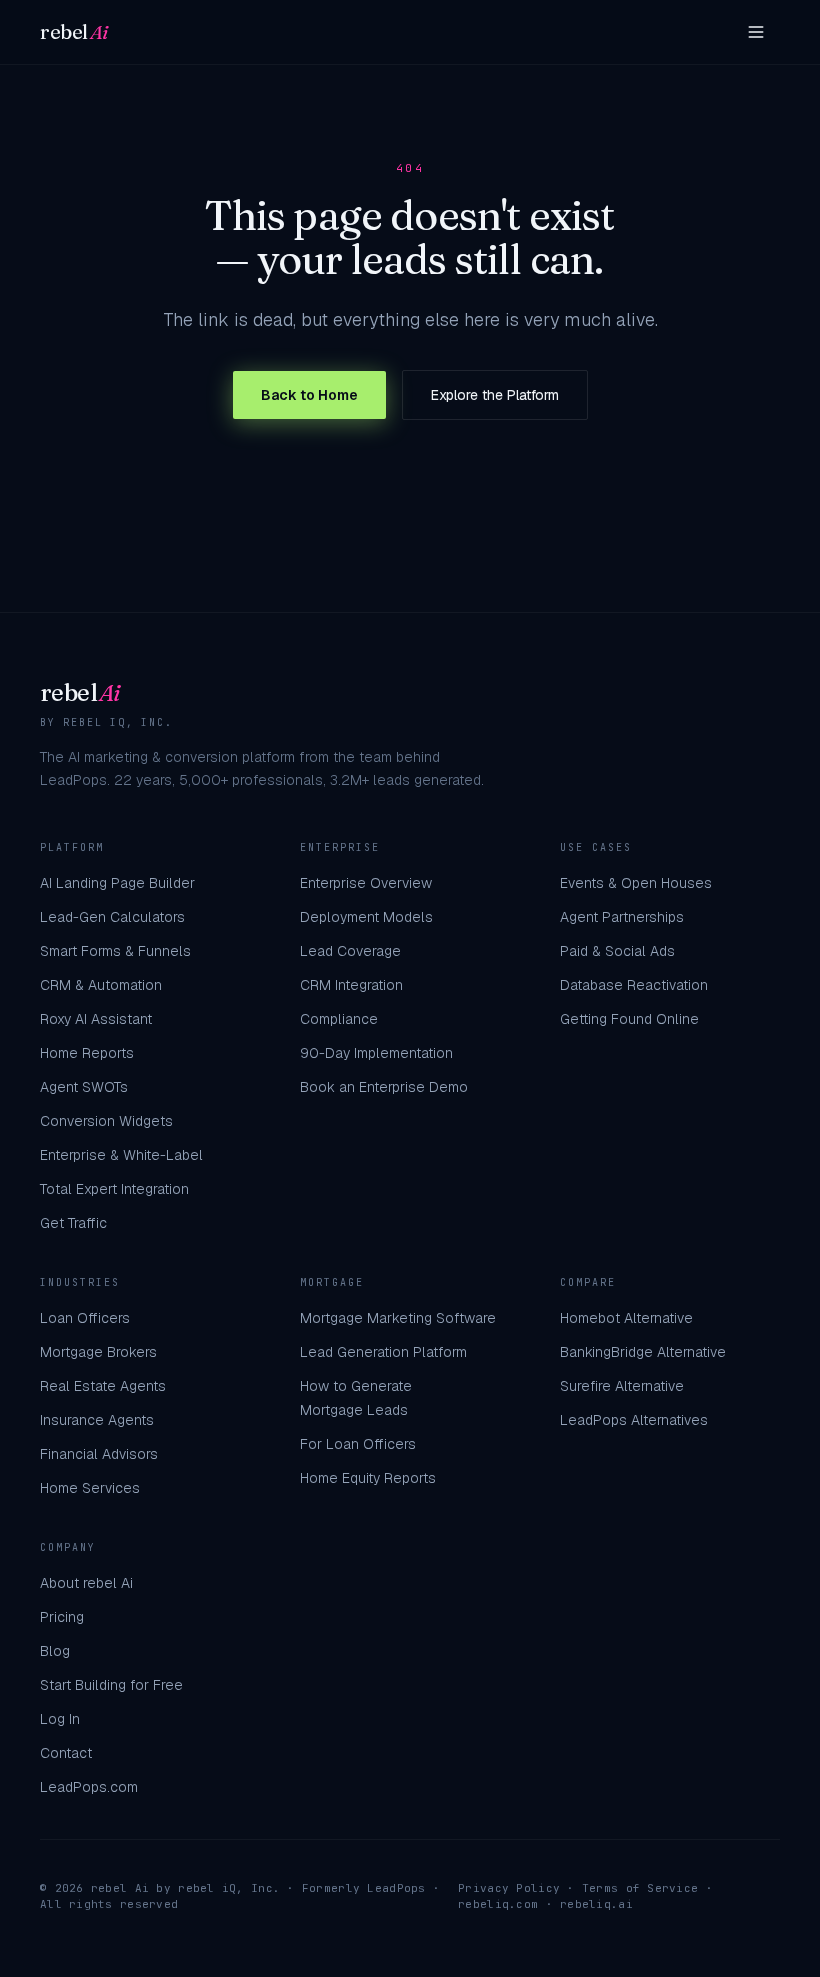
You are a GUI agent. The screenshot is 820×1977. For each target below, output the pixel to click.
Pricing (62, 1617)
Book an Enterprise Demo (384, 1087)
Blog (55, 1651)
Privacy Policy (509, 1888)
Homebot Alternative (626, 1318)
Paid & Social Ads (617, 951)
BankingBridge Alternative (643, 1352)
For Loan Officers (358, 1444)
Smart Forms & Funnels (115, 951)
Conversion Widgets (106, 1121)
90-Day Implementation (376, 1053)
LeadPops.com (89, 1787)
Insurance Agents (97, 1420)
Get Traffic (73, 1223)
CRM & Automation (101, 985)
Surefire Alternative (622, 1386)
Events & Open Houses (636, 883)
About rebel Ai (86, 1583)
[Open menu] (756, 32)
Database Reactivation (634, 985)
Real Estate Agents (103, 1386)
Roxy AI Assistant (96, 1019)
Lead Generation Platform (383, 1352)
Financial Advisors (99, 1454)
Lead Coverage (350, 951)
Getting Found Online (629, 1019)
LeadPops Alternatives (634, 1420)
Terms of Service (640, 1888)
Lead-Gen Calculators (112, 917)
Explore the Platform (495, 395)
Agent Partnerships (622, 917)
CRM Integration (351, 985)
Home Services (90, 1488)
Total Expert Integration (114, 1189)
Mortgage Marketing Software (398, 1318)
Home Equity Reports (368, 1478)
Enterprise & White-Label (121, 1155)
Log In (60, 1719)
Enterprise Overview (366, 883)
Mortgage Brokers (98, 1352)
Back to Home (309, 395)
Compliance (339, 1019)
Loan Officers (85, 1318)
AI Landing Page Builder (117, 883)
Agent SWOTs (84, 1087)
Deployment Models (366, 917)
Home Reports (87, 1053)
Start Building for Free (111, 1685)
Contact (66, 1753)
